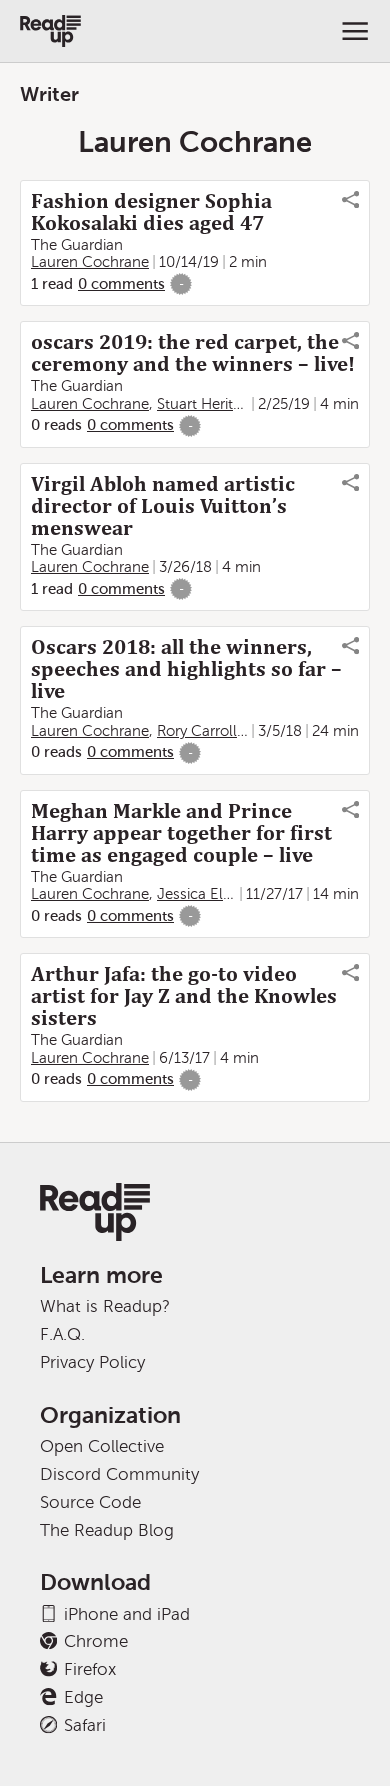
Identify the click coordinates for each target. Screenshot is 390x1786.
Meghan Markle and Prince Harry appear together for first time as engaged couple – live (181, 833)
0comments (121, 284)
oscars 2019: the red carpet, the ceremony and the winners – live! (193, 353)
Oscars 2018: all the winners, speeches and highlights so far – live (186, 669)
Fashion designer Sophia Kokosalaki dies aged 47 (151, 212)
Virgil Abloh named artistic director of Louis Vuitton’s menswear (163, 506)
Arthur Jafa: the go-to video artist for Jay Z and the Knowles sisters (184, 996)
